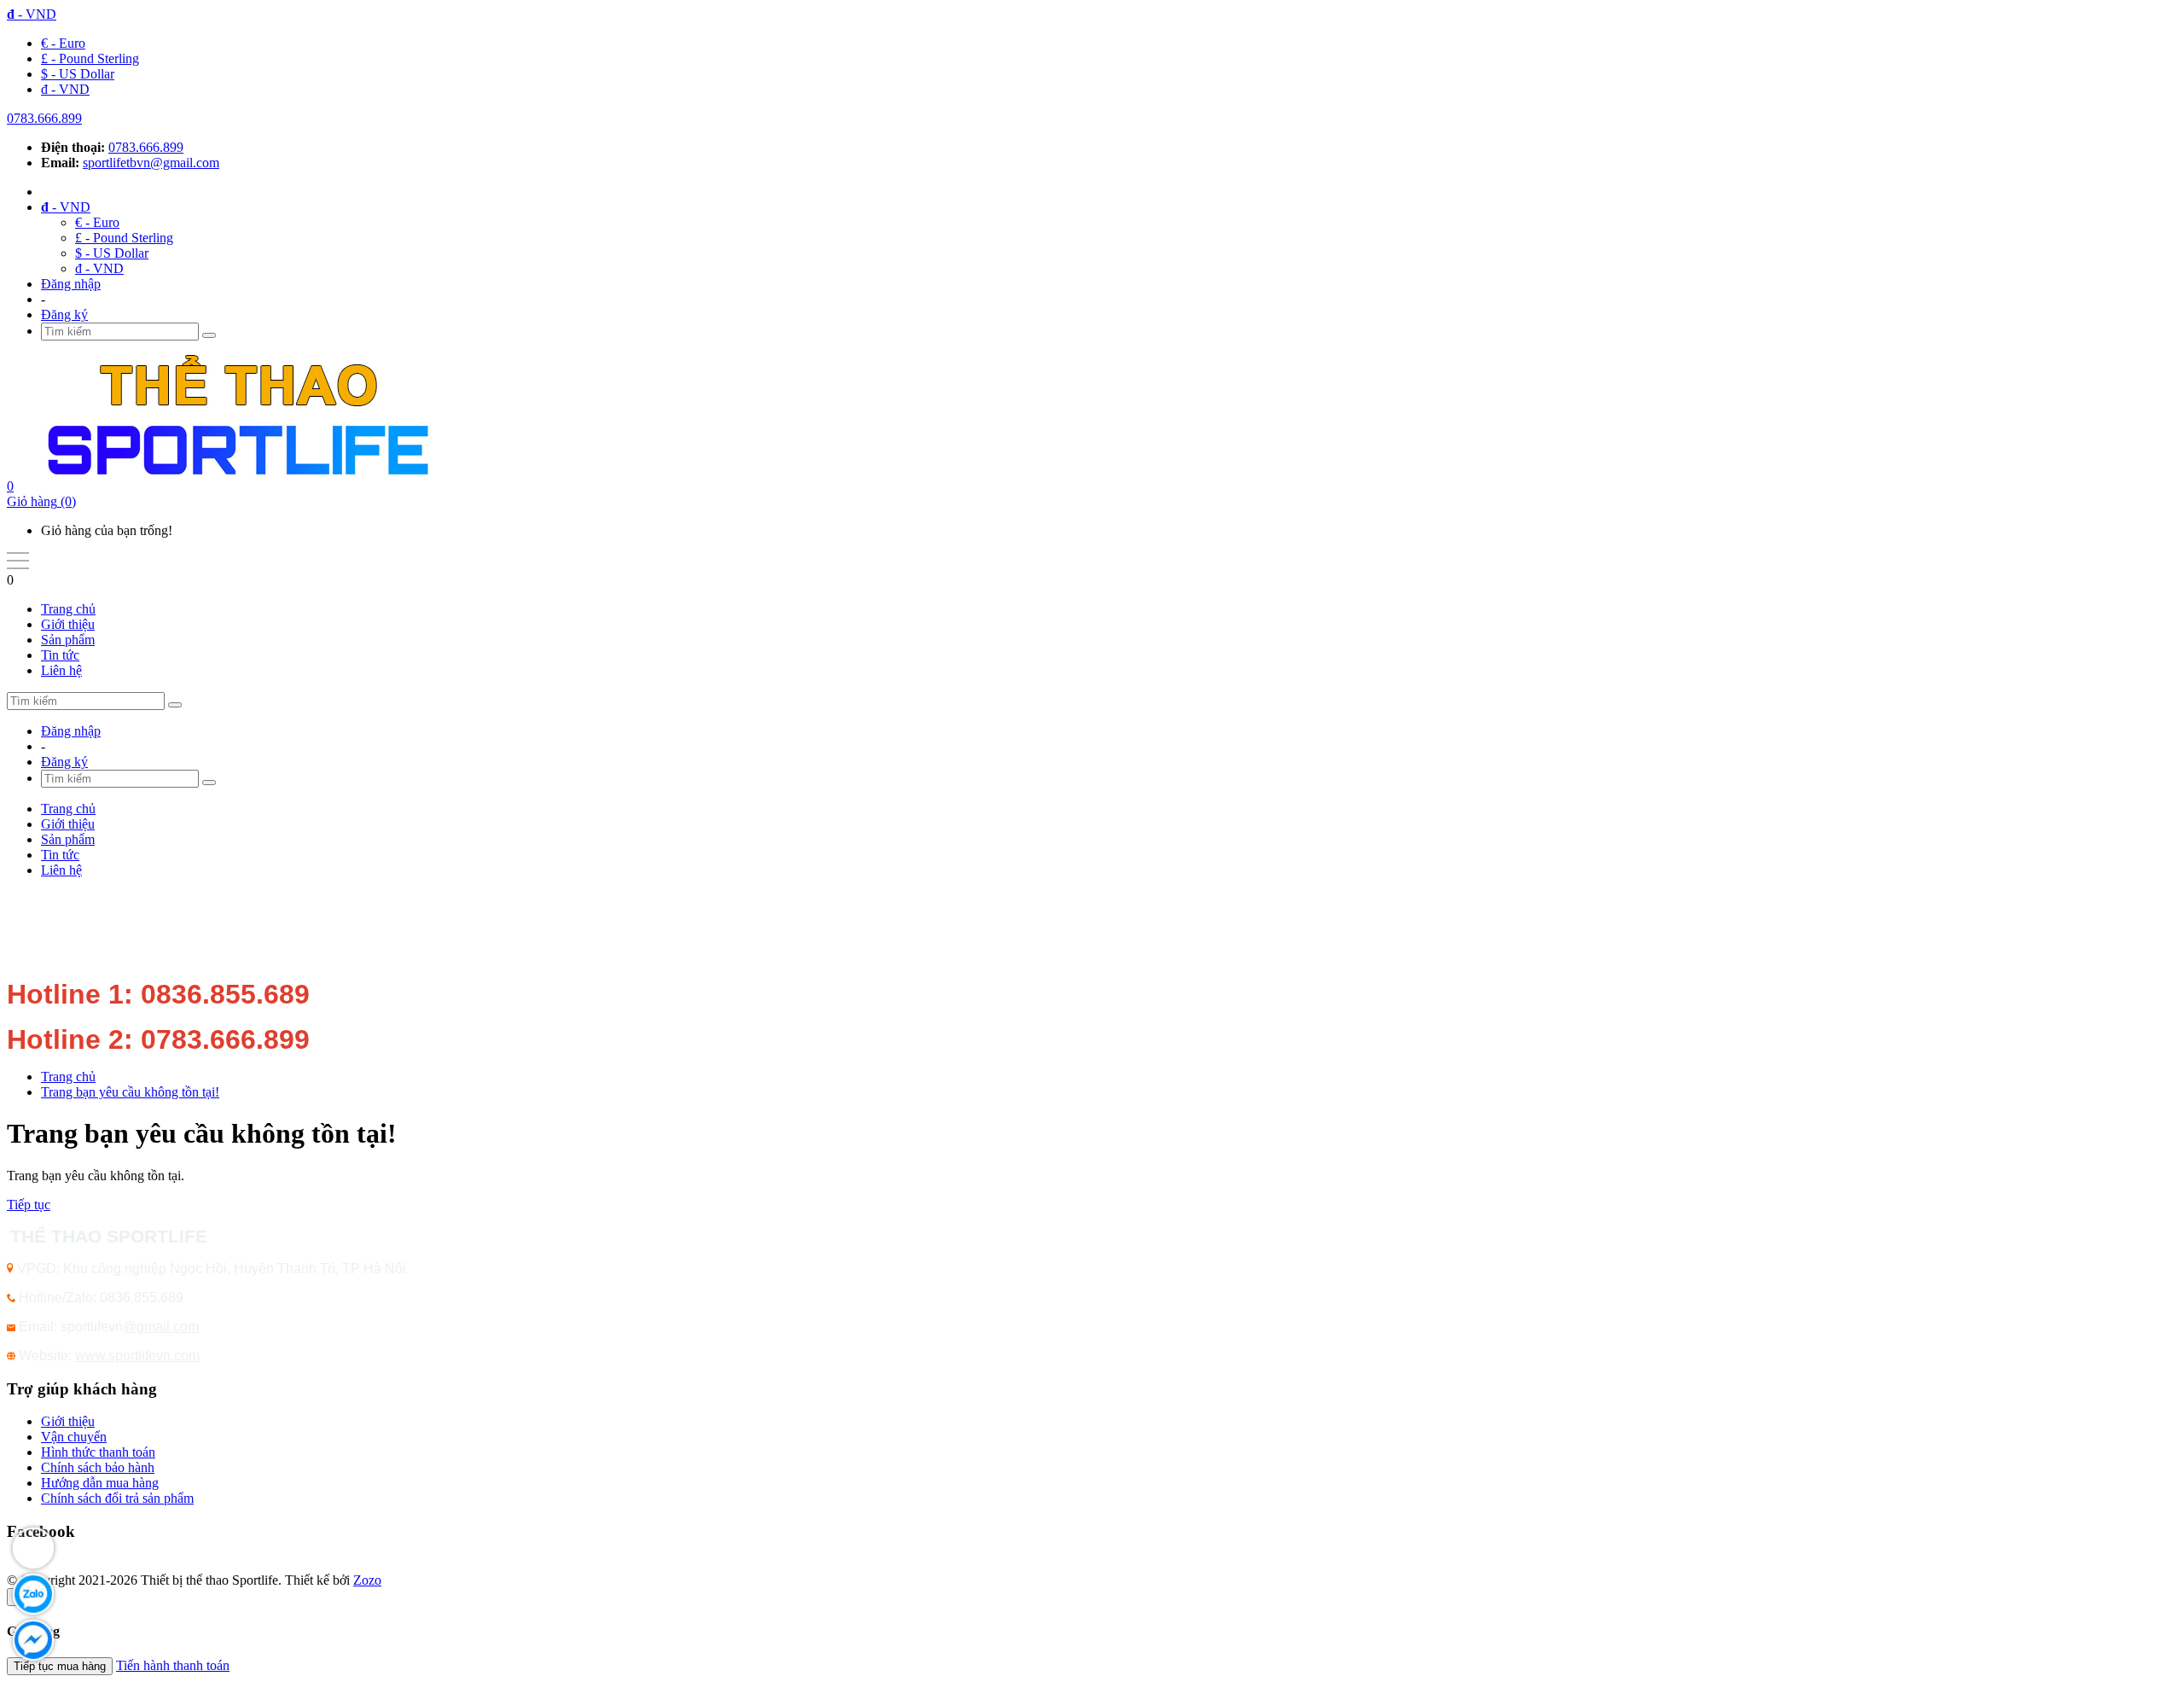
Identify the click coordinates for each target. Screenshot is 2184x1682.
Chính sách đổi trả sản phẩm (117, 1498)
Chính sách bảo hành (98, 1467)
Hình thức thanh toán (98, 1452)
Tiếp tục (29, 1205)
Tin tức (60, 655)
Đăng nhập (71, 284)
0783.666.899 (44, 118)
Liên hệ (61, 670)
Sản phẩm (68, 640)
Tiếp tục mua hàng (60, 1666)
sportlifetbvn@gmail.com (151, 163)
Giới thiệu (68, 624)
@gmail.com (161, 1327)
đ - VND (65, 89)
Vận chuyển (74, 1437)
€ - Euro (63, 43)
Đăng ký (64, 314)
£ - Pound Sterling (90, 58)
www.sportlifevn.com (137, 1356)
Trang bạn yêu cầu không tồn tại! (130, 1092)
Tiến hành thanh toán (173, 1665)
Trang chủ (68, 609)
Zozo (367, 1580)
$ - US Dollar (78, 74)
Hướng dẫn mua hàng (100, 1483)
